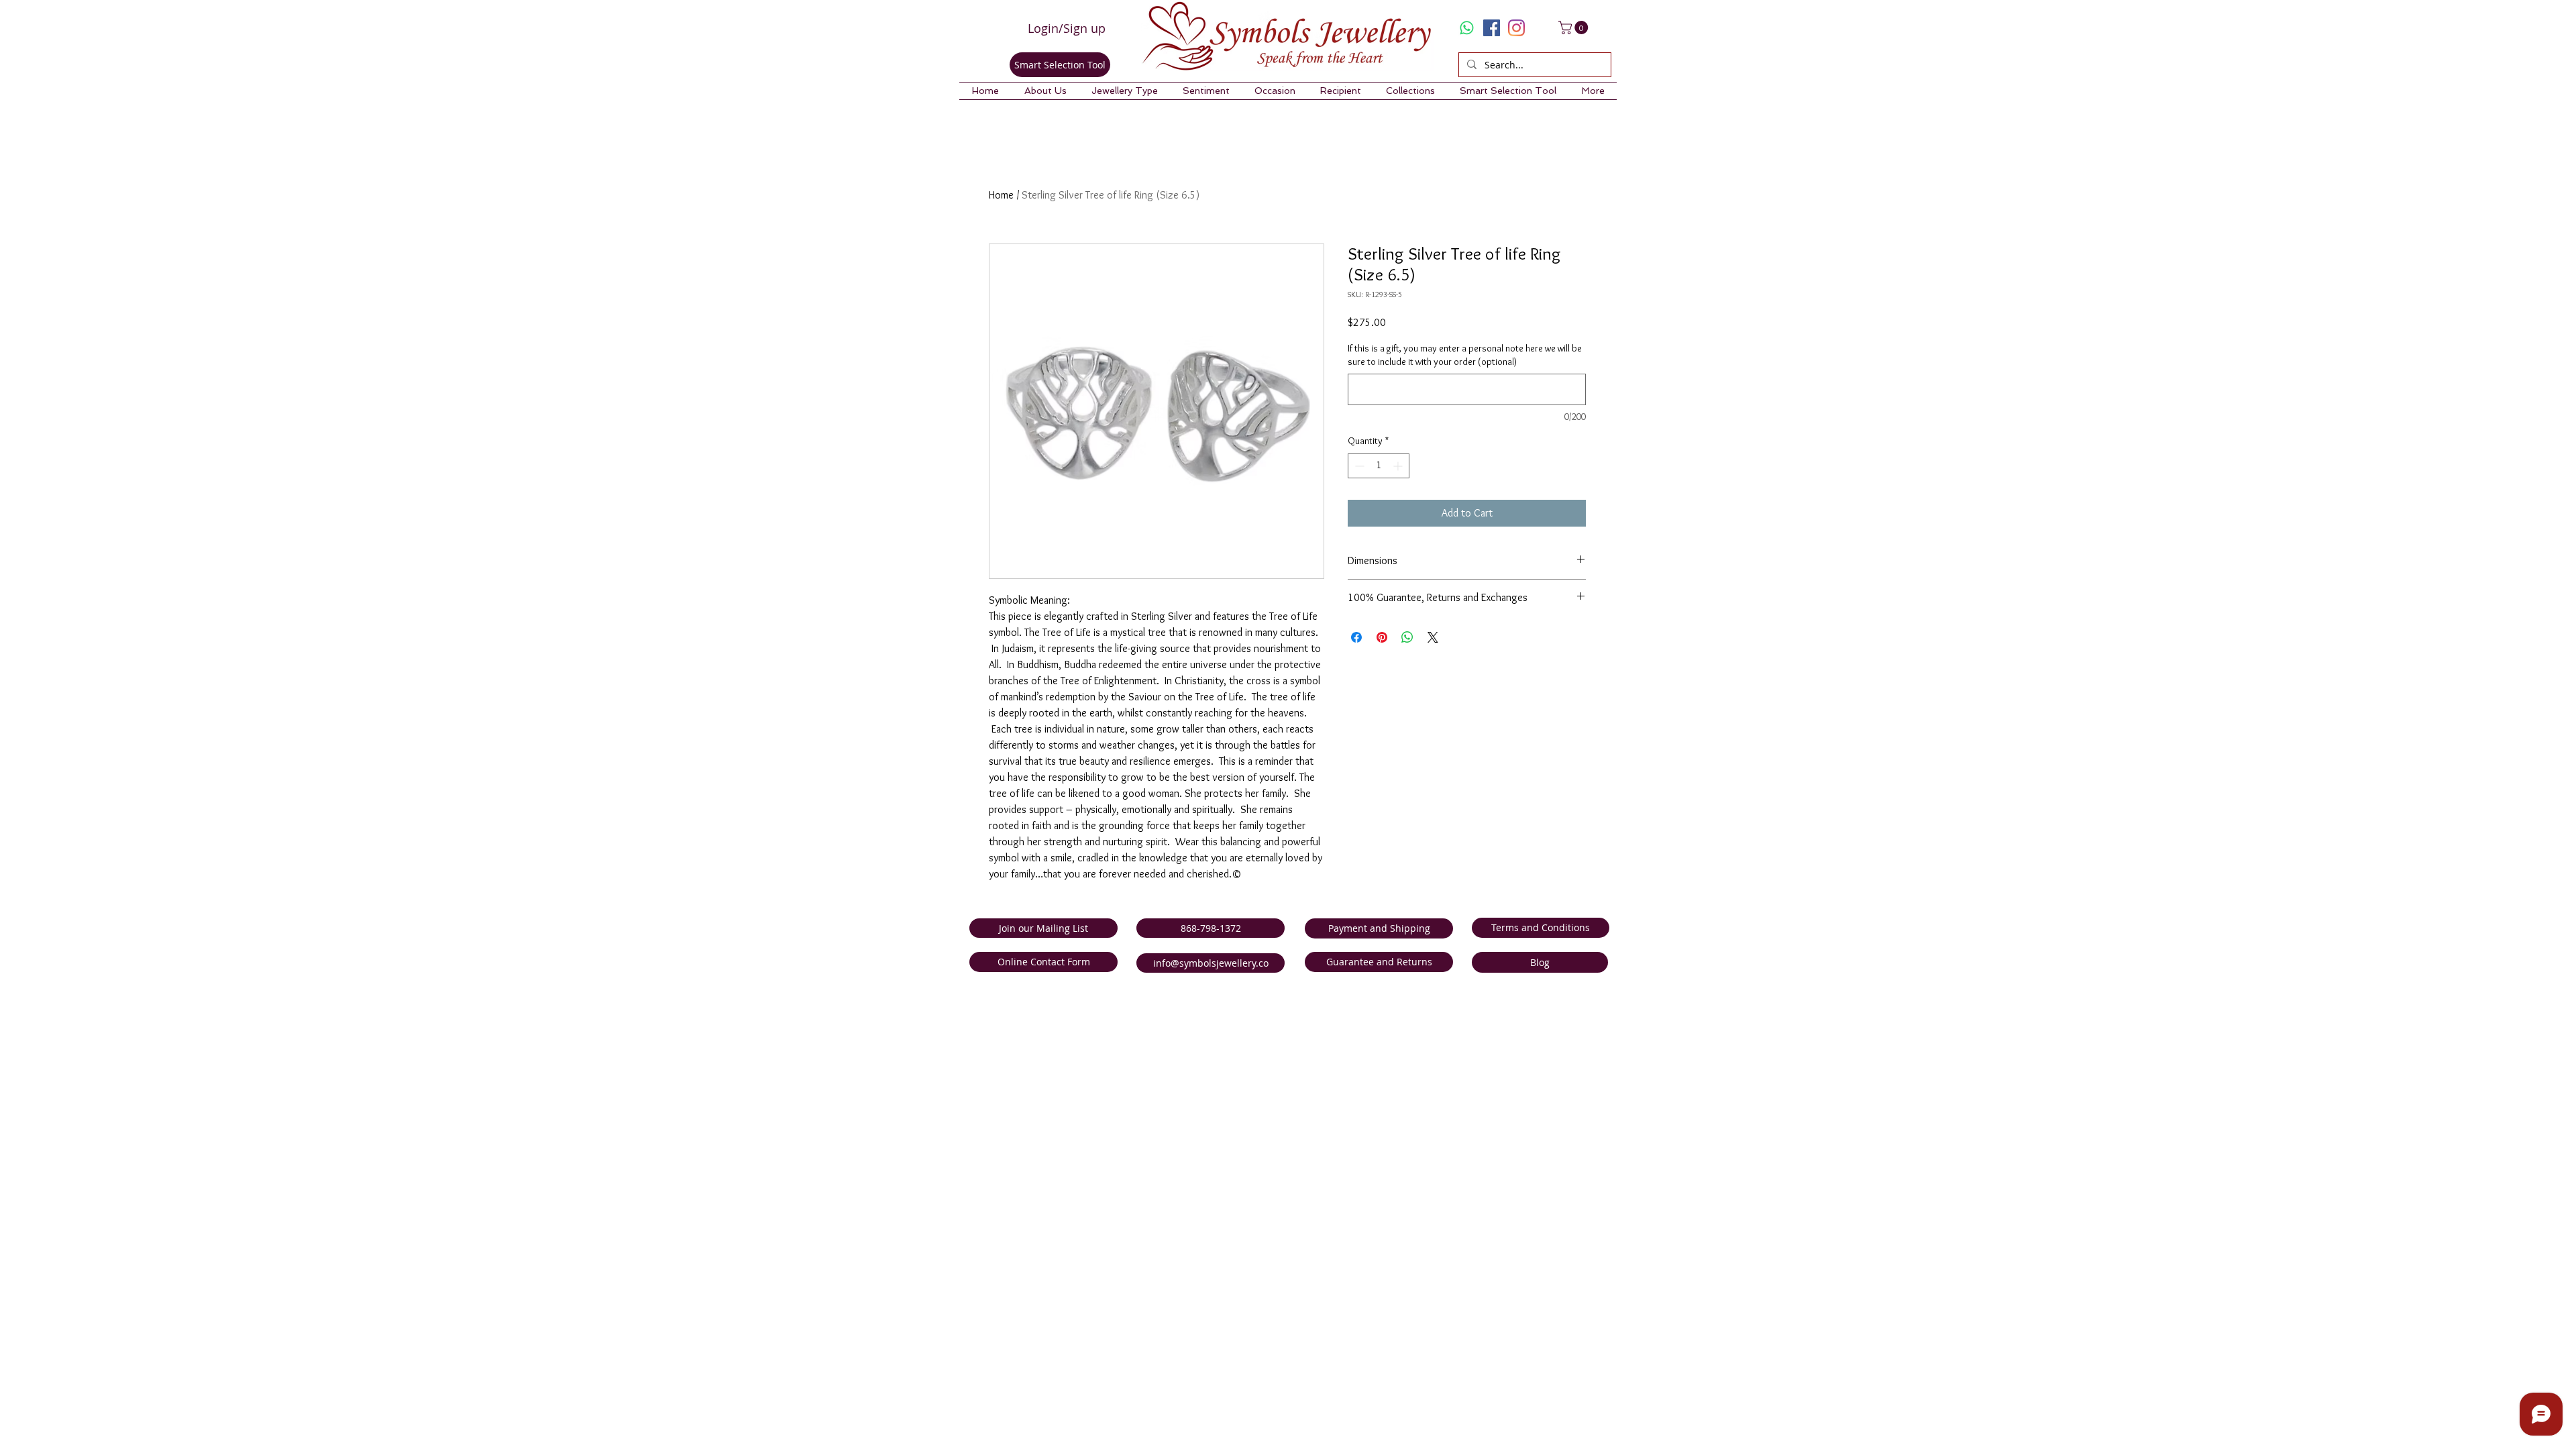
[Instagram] (1516, 28)
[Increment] (1399, 466)
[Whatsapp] (1467, 28)
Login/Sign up (1067, 28)
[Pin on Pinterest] (1382, 637)
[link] (1575, 28)
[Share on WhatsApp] (1407, 637)
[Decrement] (1358, 466)
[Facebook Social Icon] (1492, 28)
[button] (1045, 91)
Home (1001, 195)
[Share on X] (1433, 637)
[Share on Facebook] (1356, 637)
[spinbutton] (1379, 466)
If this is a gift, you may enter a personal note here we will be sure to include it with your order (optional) (1465, 355)
